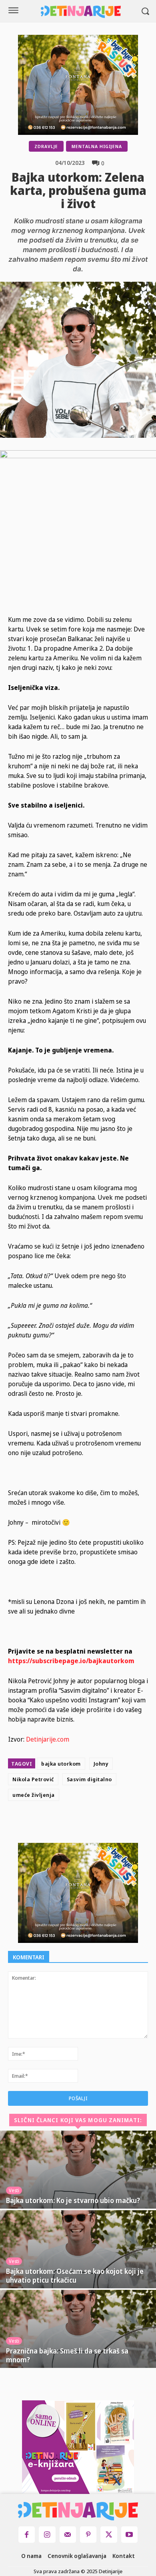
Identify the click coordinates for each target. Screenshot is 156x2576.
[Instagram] (47, 2535)
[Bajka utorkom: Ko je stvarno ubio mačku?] (78, 2170)
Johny (101, 1764)
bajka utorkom (61, 1764)
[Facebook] (63, 1824)
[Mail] (68, 2535)
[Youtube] (129, 2535)
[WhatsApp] (118, 1824)
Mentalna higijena (97, 146)
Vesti (14, 2190)
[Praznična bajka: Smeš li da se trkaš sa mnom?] (78, 2329)
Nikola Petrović (33, 1779)
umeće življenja (34, 1795)
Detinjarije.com (48, 1739)
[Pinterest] (100, 1824)
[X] (82, 1824)
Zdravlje (46, 146)
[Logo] (81, 12)
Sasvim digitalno (89, 1779)
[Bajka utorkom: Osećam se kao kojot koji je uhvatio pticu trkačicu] (78, 2249)
